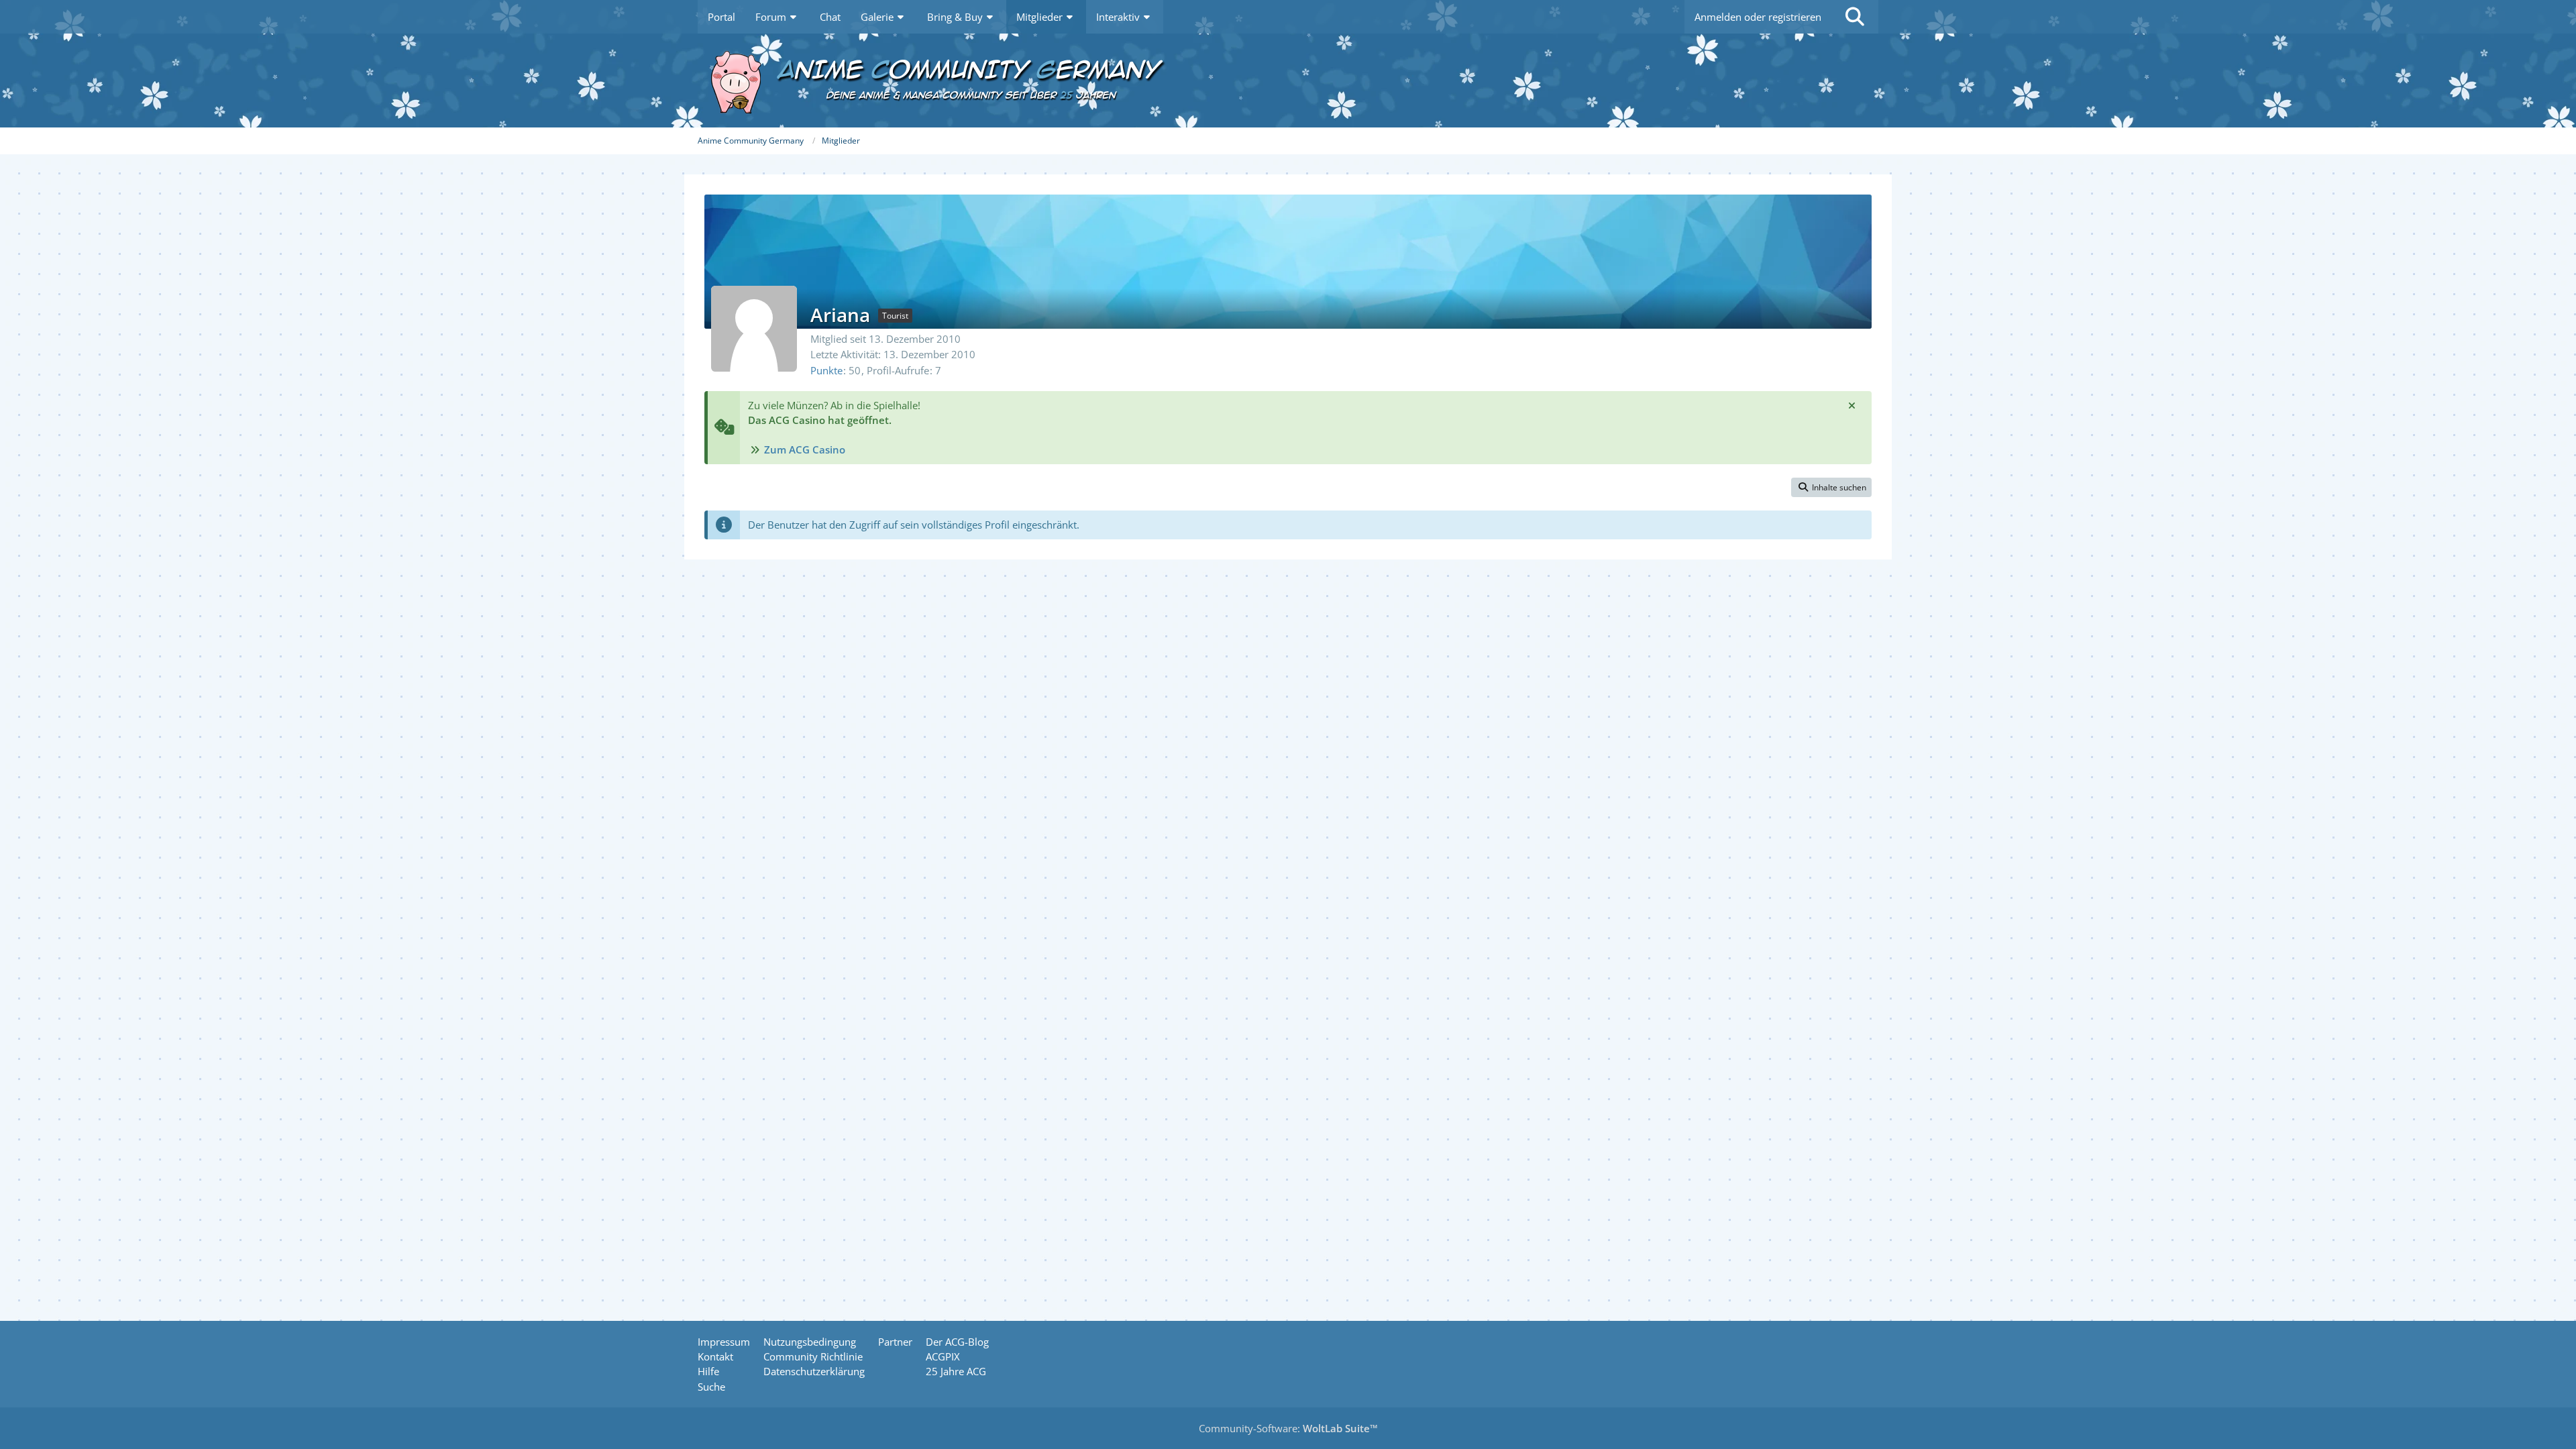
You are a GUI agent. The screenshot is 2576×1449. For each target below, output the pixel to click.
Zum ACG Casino (805, 449)
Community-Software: (1288, 1428)
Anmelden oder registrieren (1758, 17)
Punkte (826, 370)
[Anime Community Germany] (1288, 80)
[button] (1831, 488)
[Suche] (1855, 17)
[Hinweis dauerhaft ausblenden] (1851, 405)
